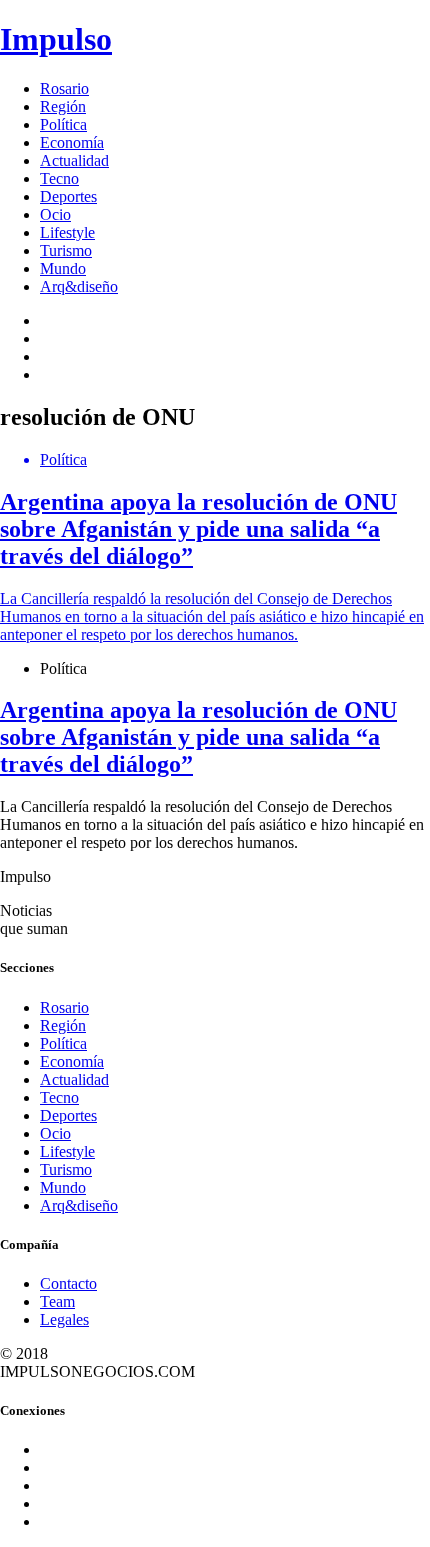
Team (57, 1301)
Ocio (55, 214)
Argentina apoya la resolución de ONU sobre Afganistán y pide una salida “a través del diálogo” (198, 737)
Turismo (66, 250)
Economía (72, 142)
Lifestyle (67, 232)
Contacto (68, 1283)
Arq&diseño (79, 286)
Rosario (64, 88)
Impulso (56, 39)
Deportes (68, 196)
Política (63, 124)
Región (63, 106)
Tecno (59, 178)
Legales (64, 1319)
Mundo (63, 268)
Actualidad (74, 160)
